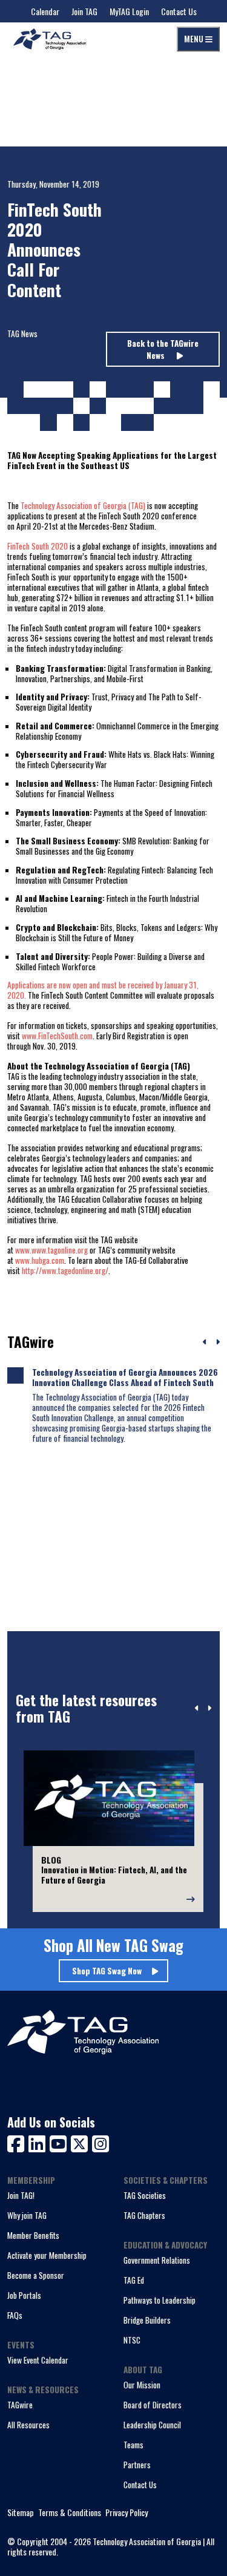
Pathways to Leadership (160, 2300)
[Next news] (218, 1342)
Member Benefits (33, 2235)
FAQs (15, 2315)
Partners (137, 2465)
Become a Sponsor (36, 2275)
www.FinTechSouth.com (57, 1036)
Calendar (45, 11)
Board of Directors (153, 2405)
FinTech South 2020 (38, 546)
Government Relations (157, 2260)
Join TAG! (21, 2195)
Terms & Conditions (70, 2513)
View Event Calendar (38, 2360)
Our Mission (142, 2385)
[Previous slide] (197, 1709)
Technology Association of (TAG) (83, 505)
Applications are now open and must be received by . (103, 990)
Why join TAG (27, 2215)
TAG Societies (145, 2195)
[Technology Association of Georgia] (50, 39)
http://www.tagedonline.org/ (65, 1270)
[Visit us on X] (81, 2142)
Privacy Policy (127, 2513)
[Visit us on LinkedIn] (39, 2142)
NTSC (132, 2340)
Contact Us (179, 11)
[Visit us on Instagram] (100, 2142)
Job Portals (24, 2295)
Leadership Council (152, 2425)
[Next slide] (209, 1709)
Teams (133, 2445)
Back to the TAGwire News (163, 349)
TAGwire (20, 2405)
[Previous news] (205, 1342)
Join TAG (84, 11)
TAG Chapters (144, 2215)
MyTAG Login (129, 11)
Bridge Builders (147, 2320)
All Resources (28, 2425)
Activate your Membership (47, 2255)
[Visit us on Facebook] (18, 2142)
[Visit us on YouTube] (60, 2142)
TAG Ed (134, 2280)
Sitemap (21, 2513)
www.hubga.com (40, 1260)
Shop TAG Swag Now (107, 1971)
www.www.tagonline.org (51, 1250)
